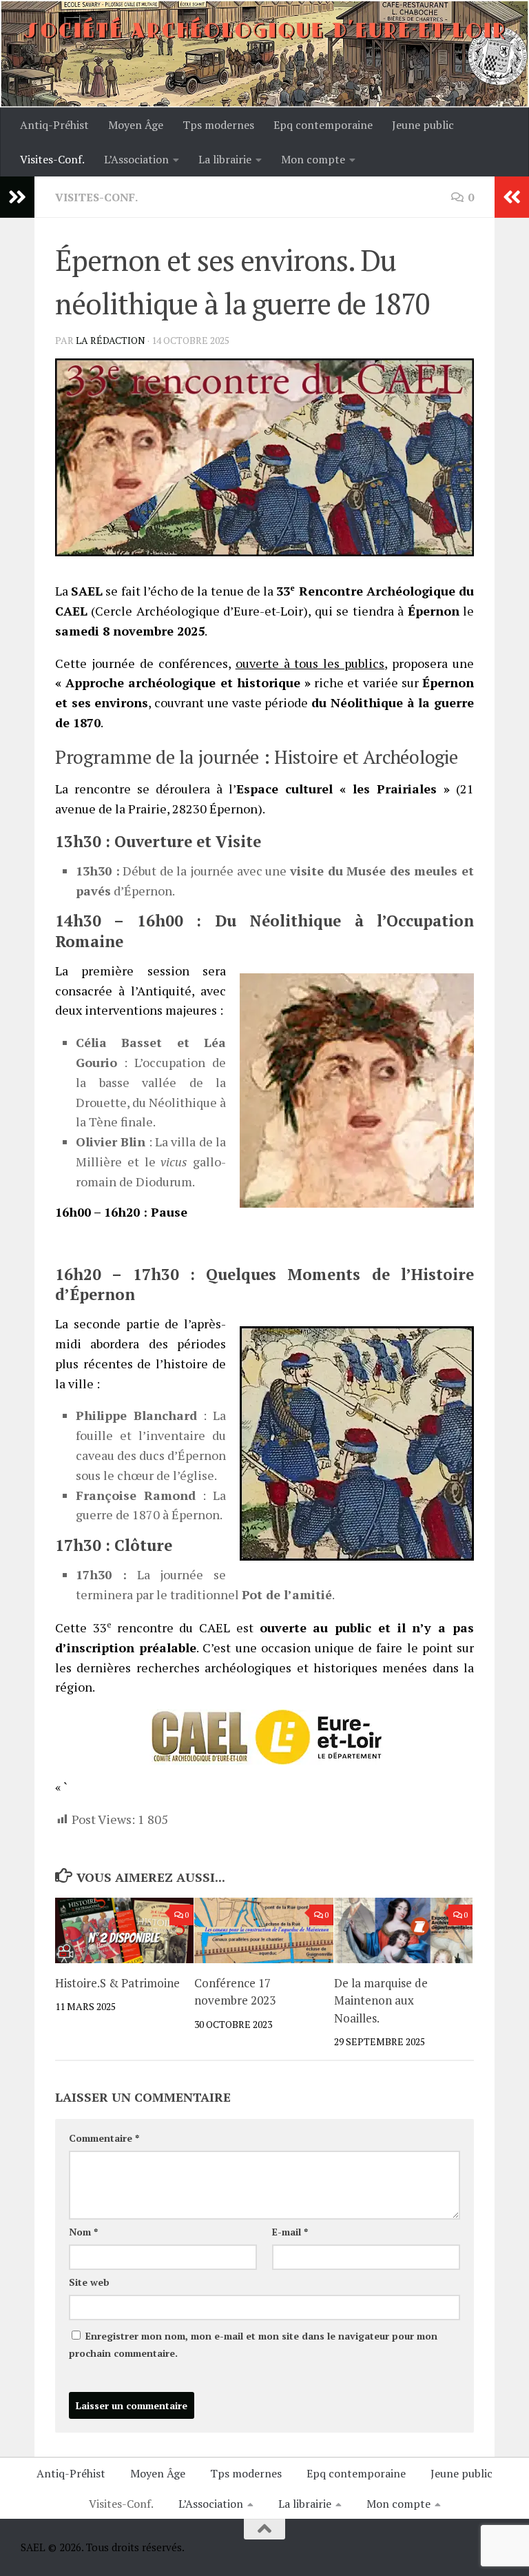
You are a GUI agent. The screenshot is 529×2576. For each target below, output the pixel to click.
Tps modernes (218, 125)
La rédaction (111, 340)
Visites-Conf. (52, 159)
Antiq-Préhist (54, 125)
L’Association (136, 159)
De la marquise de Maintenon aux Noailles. (381, 2000)
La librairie (225, 159)
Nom (83, 2232)
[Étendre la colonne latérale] (17, 197)
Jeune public (423, 125)
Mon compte (313, 159)
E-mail (290, 2232)
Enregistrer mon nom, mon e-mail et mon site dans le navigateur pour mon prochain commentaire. (253, 2344)
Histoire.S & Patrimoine (117, 1983)
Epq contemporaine (323, 125)
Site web (89, 2282)
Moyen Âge (136, 125)
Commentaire (104, 2138)
